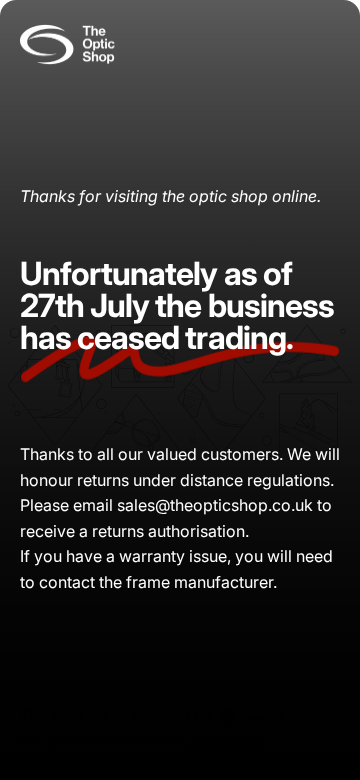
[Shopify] (251, 716)
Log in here (224, 738)
